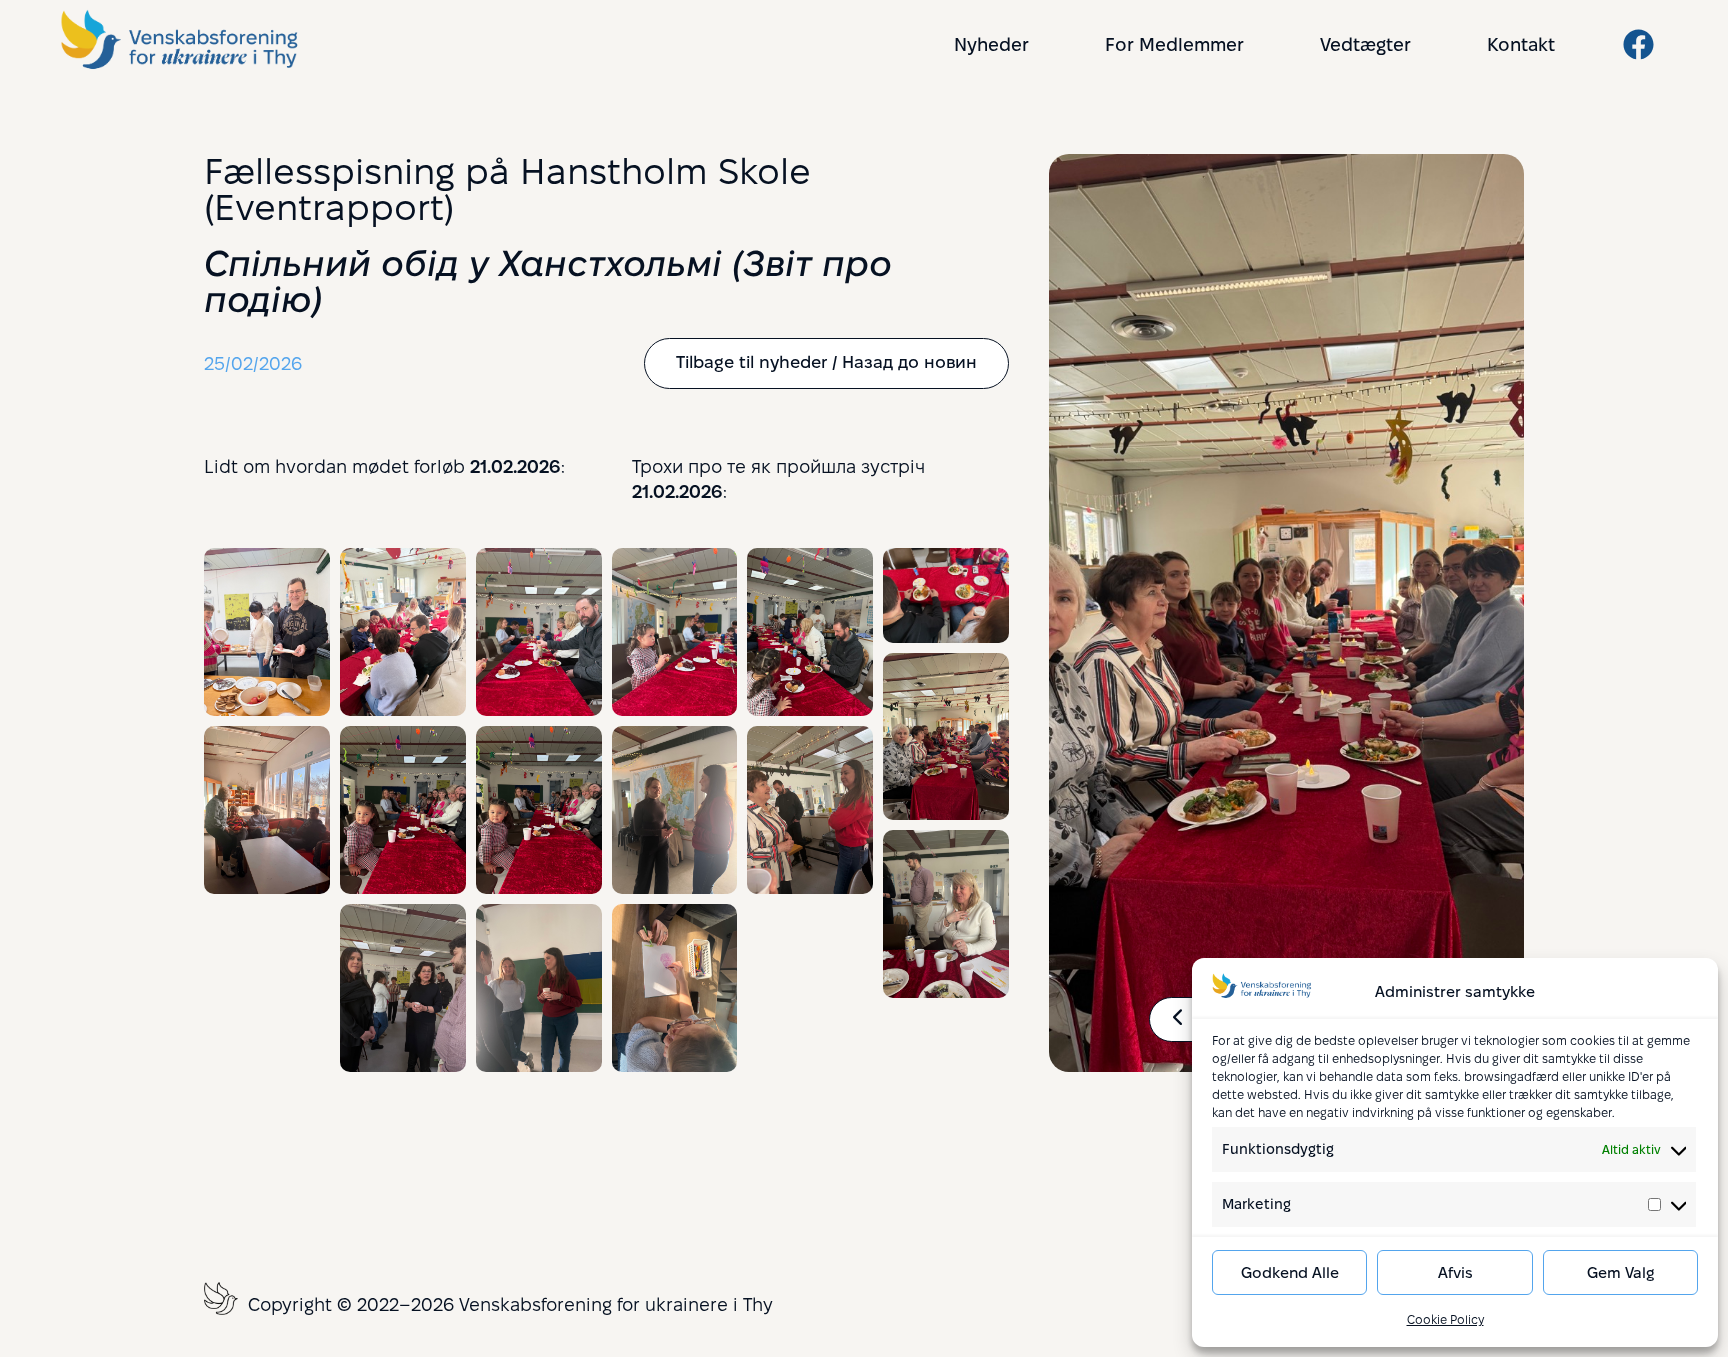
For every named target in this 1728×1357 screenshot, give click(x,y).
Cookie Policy (1445, 1319)
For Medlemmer (1174, 44)
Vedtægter (1365, 44)
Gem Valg (1620, 1272)
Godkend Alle (1290, 1272)
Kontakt (1521, 44)
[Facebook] (1638, 44)
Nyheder (991, 44)
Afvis (1455, 1272)
